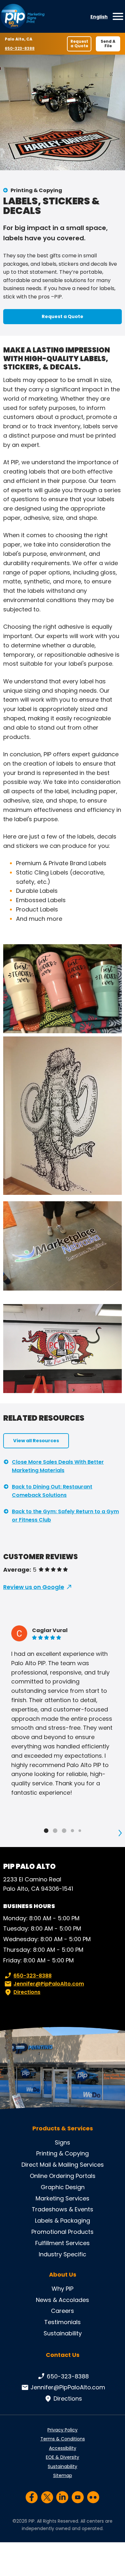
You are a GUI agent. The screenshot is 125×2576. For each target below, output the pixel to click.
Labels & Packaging (63, 2221)
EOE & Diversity (63, 2457)
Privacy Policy (63, 2430)
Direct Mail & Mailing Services (63, 2165)
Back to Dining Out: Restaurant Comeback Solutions (52, 1491)
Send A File (108, 44)
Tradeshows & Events (63, 2209)
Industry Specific (63, 2254)
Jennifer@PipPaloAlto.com (49, 1984)
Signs (63, 2142)
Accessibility (63, 2448)
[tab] (46, 1831)
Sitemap (63, 2475)
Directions (27, 1992)
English (99, 17)
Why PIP (63, 2289)
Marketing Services (63, 2198)
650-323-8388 (20, 48)
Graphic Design (63, 2187)
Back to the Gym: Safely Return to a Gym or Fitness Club (65, 1516)
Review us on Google (34, 1587)
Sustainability (63, 2333)
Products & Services (63, 2128)
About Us (63, 2275)
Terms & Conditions (63, 2439)
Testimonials (63, 2322)
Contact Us (63, 2355)
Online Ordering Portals (63, 2176)
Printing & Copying (36, 190)
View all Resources (36, 1441)
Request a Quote (79, 44)
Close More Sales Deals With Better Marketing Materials (58, 1466)
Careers (63, 2311)
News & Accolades (63, 2300)
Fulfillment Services (63, 2243)
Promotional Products (63, 2232)
